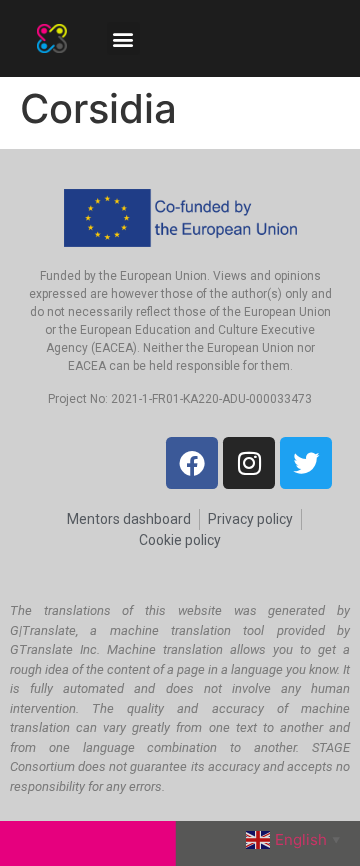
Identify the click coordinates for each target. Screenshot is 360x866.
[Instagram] (249, 463)
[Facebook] (192, 463)
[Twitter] (306, 463)
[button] (123, 38)
